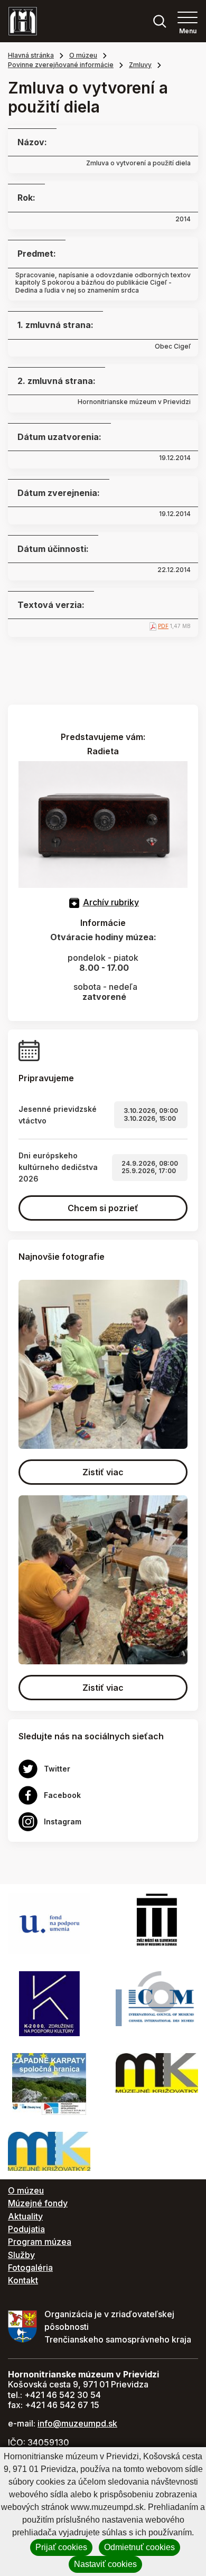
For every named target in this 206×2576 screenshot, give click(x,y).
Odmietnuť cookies (139, 2547)
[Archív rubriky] (74, 902)
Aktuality (25, 2216)
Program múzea (40, 2242)
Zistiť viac (103, 1472)
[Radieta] (103, 823)
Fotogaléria (30, 2268)
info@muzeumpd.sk (77, 2423)
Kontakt (23, 2280)
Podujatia (26, 2229)
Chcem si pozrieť (103, 1208)
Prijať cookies (61, 2547)
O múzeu (83, 55)
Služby (21, 2255)
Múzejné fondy (38, 2203)
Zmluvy (140, 65)
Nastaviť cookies (105, 2564)
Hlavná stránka (31, 55)
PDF (163, 626)
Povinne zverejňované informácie (61, 65)
